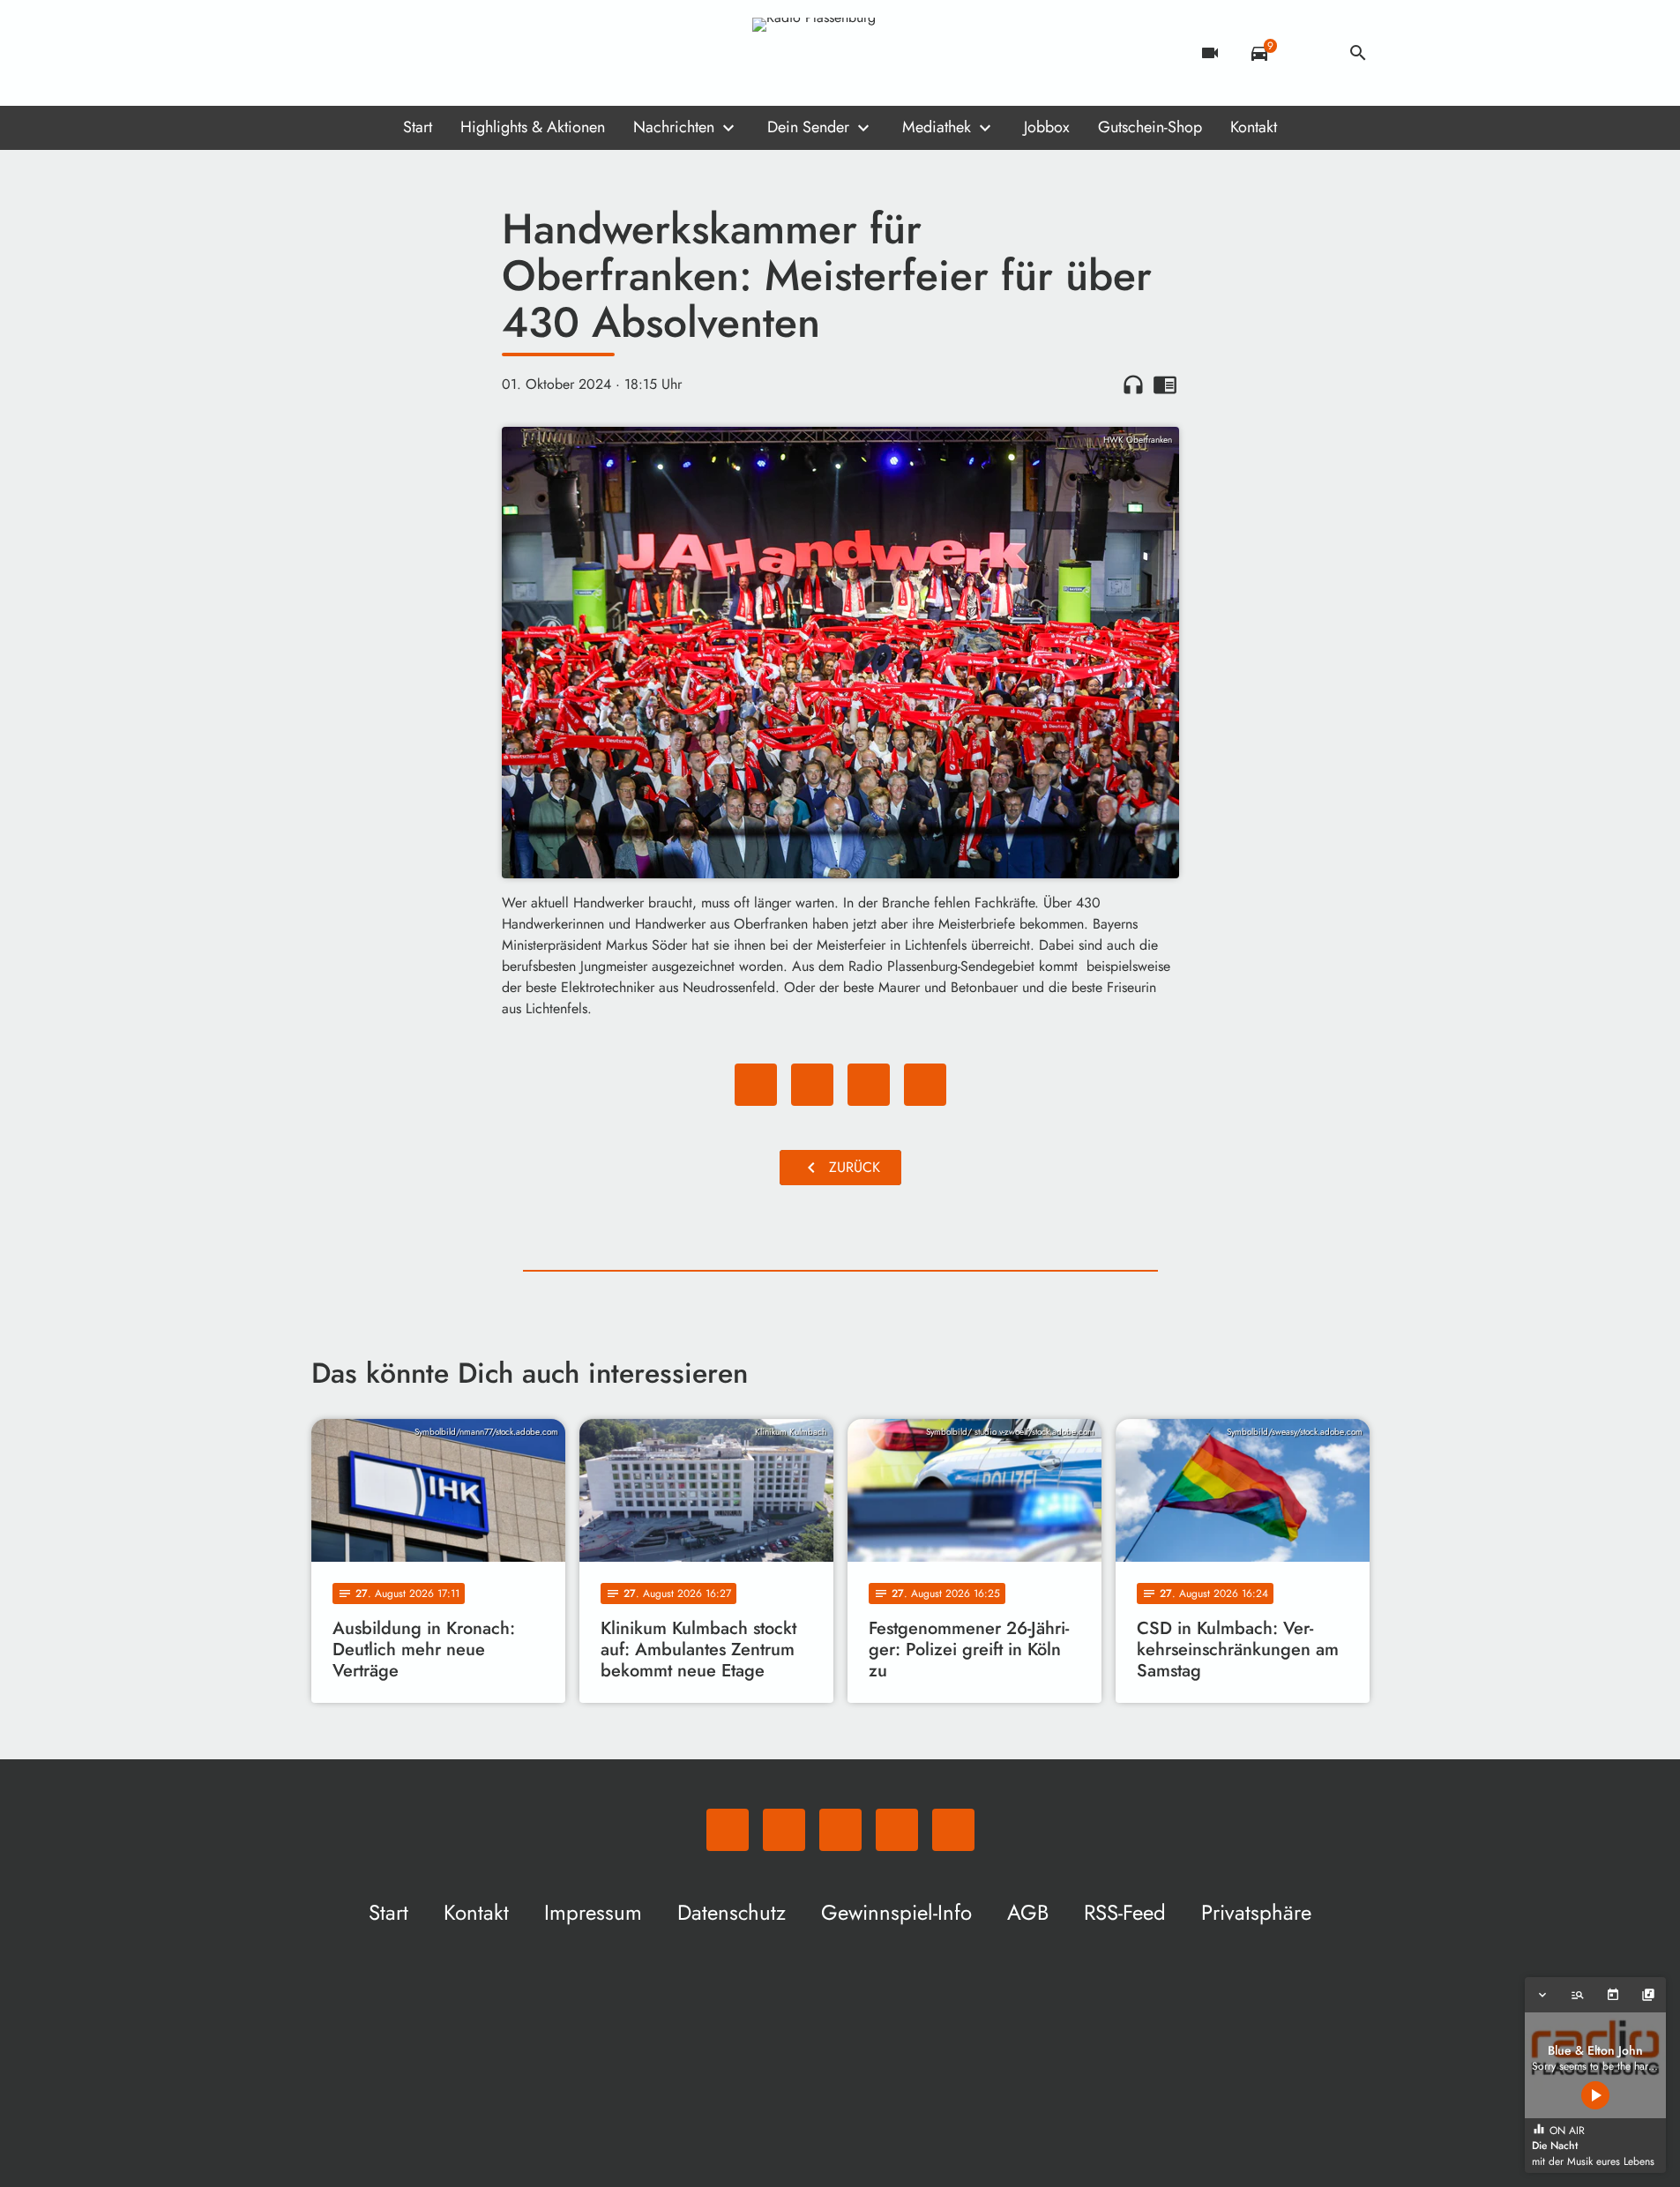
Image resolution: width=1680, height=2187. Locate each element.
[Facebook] (364, 53)
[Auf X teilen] (812, 1085)
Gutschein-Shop (1150, 127)
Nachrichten (674, 127)
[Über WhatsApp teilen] (869, 1085)
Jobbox (1047, 127)
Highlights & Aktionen (533, 127)
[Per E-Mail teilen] (925, 1085)
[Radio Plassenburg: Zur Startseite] (840, 53)
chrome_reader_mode (1165, 384)
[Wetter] (1309, 53)
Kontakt (1254, 127)
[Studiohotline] (470, 53)
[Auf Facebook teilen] (756, 1085)
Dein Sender (808, 127)
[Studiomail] (435, 53)
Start (418, 127)
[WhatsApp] (329, 53)
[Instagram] (399, 53)
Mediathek (937, 127)
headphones (1133, 384)
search (1358, 53)
